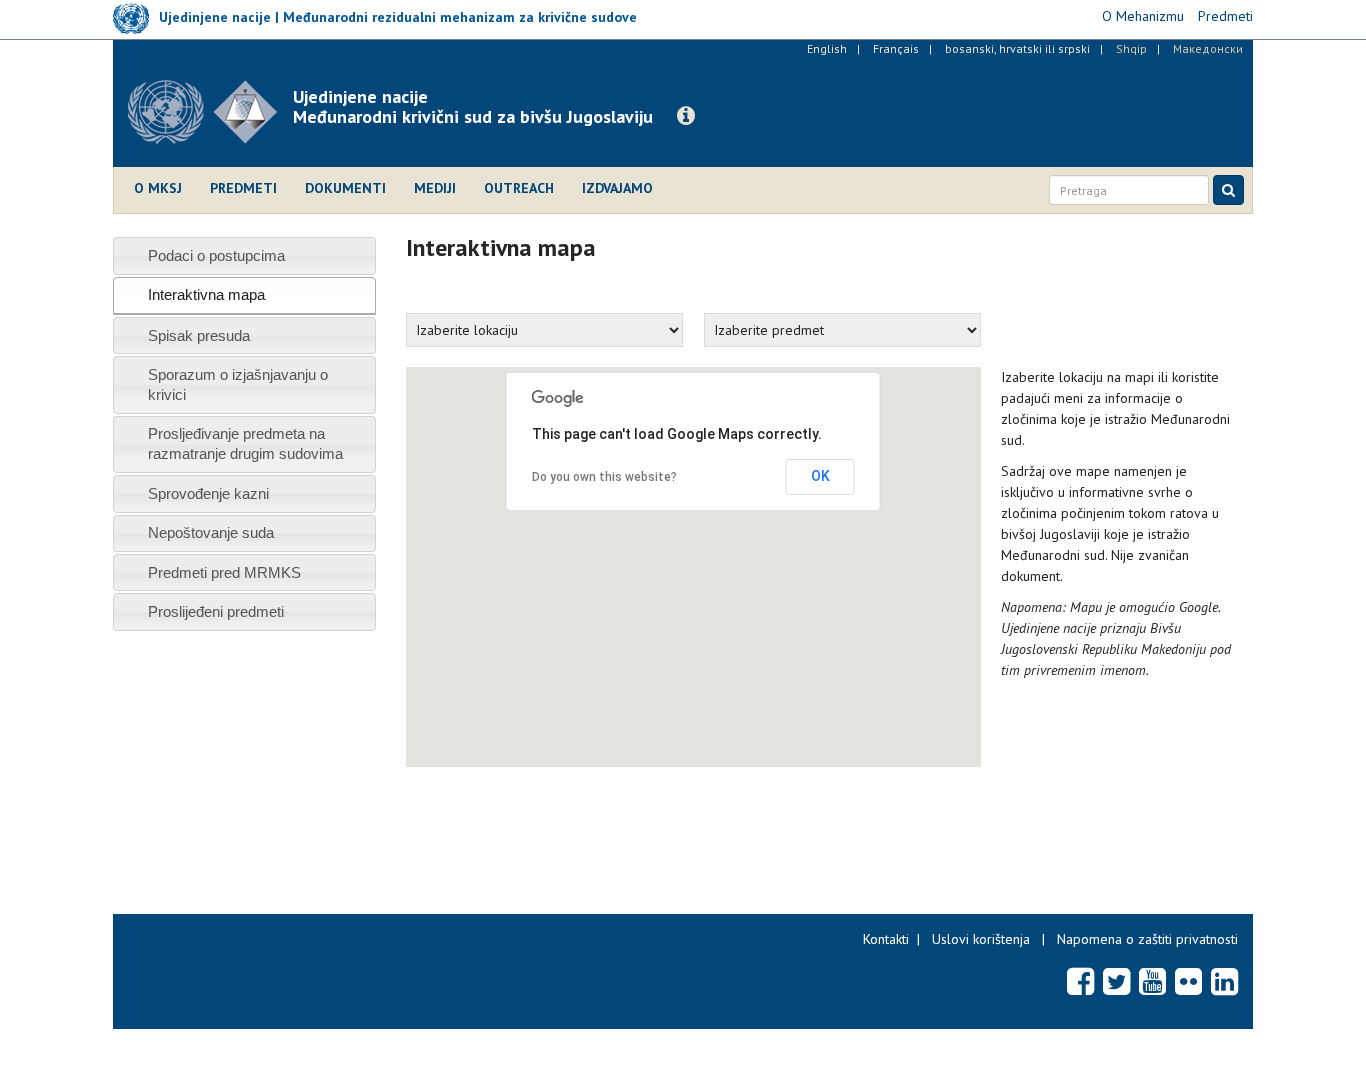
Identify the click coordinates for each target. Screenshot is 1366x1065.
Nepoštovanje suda (211, 532)
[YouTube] (1152, 981)
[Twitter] (1116, 981)
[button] (686, 116)
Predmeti (243, 188)
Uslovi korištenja (981, 939)
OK (820, 476)
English (827, 48)
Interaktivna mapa (206, 294)
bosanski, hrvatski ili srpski (1017, 48)
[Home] (210, 112)
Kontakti (886, 939)
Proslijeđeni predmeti (216, 611)
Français (896, 48)
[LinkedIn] (1224, 981)
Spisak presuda (199, 335)
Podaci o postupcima (216, 255)
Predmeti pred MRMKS (224, 572)
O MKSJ (158, 188)
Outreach (519, 188)
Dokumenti (345, 188)
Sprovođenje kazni (208, 493)
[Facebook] (1080, 981)
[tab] (244, 255)
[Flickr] (1188, 981)
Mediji (435, 188)
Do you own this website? (604, 477)
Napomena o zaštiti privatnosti (1147, 939)
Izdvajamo (617, 188)
